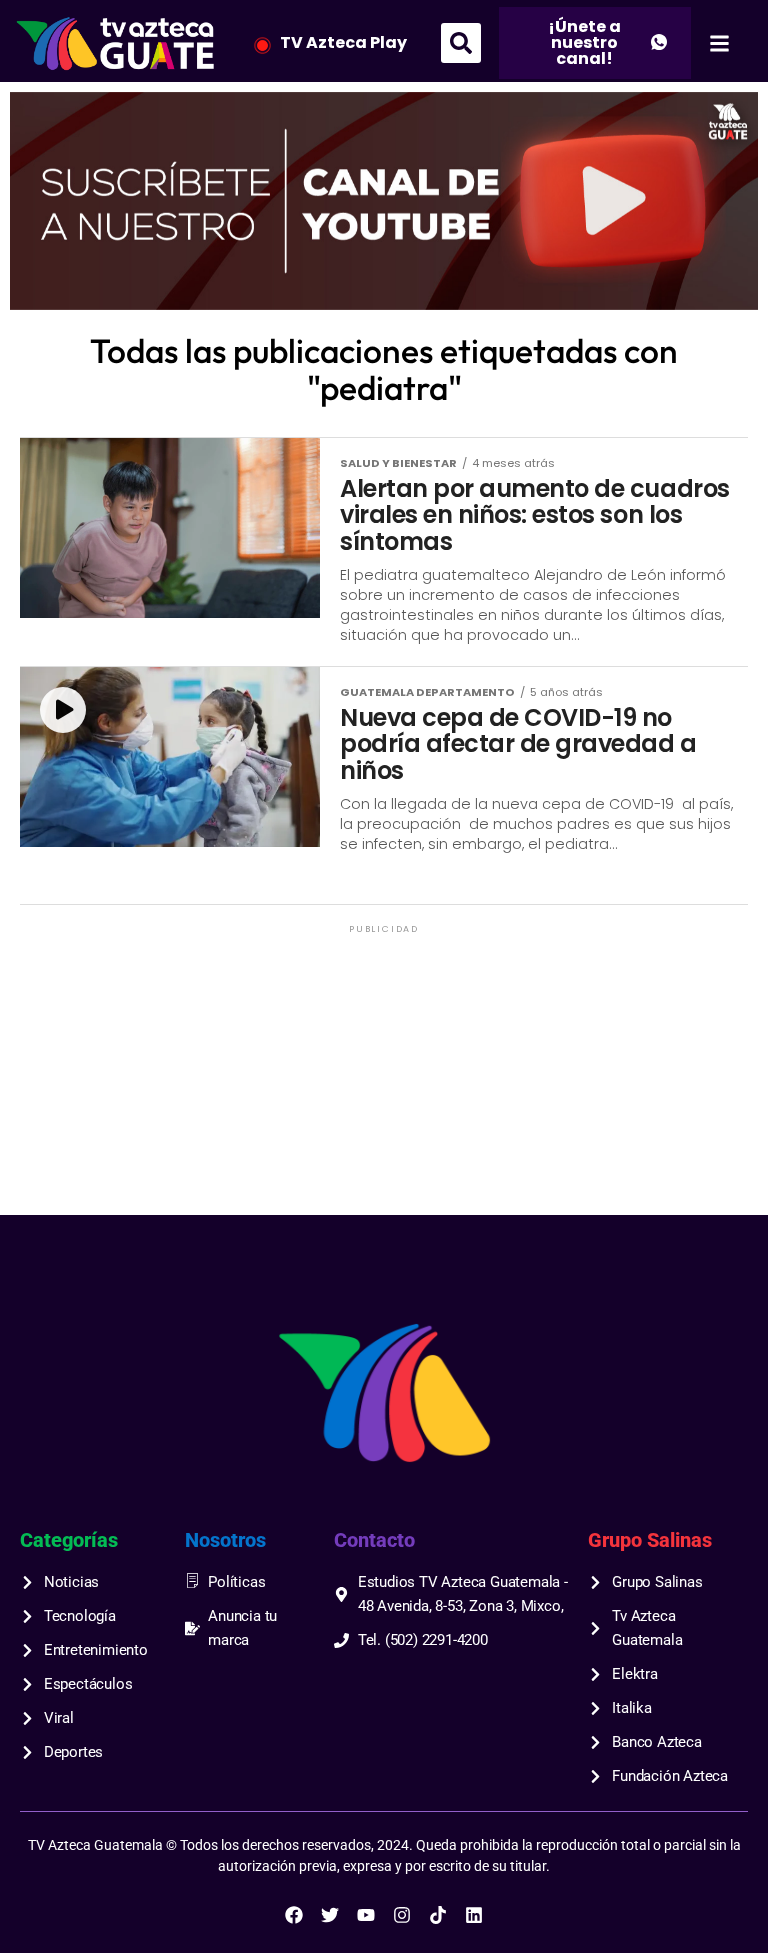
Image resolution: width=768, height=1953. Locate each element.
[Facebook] (294, 1915)
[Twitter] (330, 1915)
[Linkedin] (474, 1915)
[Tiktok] (438, 1915)
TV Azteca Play (343, 42)
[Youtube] (366, 1915)
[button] (461, 43)
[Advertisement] (384, 1078)
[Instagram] (402, 1915)
